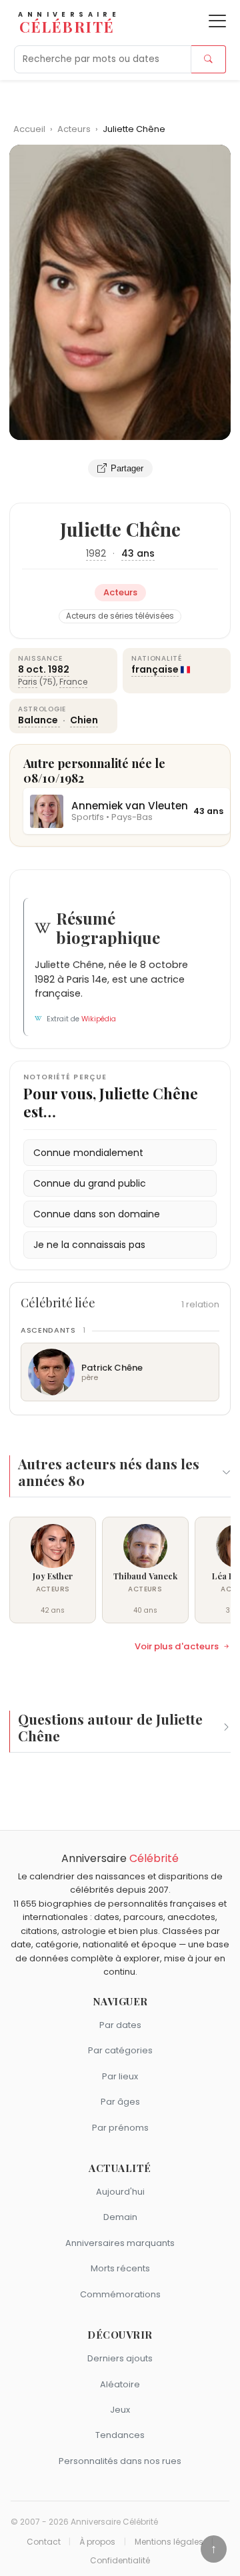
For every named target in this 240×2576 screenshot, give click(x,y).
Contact (44, 2542)
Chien (84, 720)
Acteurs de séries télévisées (120, 616)
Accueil (29, 129)
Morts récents (120, 2268)
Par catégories (120, 2050)
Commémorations (120, 2294)
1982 (96, 553)
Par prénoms (120, 2128)
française (155, 669)
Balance (39, 720)
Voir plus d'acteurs (177, 1647)
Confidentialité (120, 2561)
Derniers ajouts (120, 2358)
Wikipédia (99, 1019)
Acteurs (75, 129)
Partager (127, 468)
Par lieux (120, 2076)
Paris (28, 682)
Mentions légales (169, 2542)
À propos (97, 2542)
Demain (120, 2217)
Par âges (120, 2102)
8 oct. (32, 669)
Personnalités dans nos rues (120, 2461)
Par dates (120, 2025)
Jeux (120, 2410)
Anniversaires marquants (120, 2243)
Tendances (120, 2435)
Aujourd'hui (120, 2192)
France (73, 682)
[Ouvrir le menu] (217, 21)
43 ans (138, 553)
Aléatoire (120, 2384)
